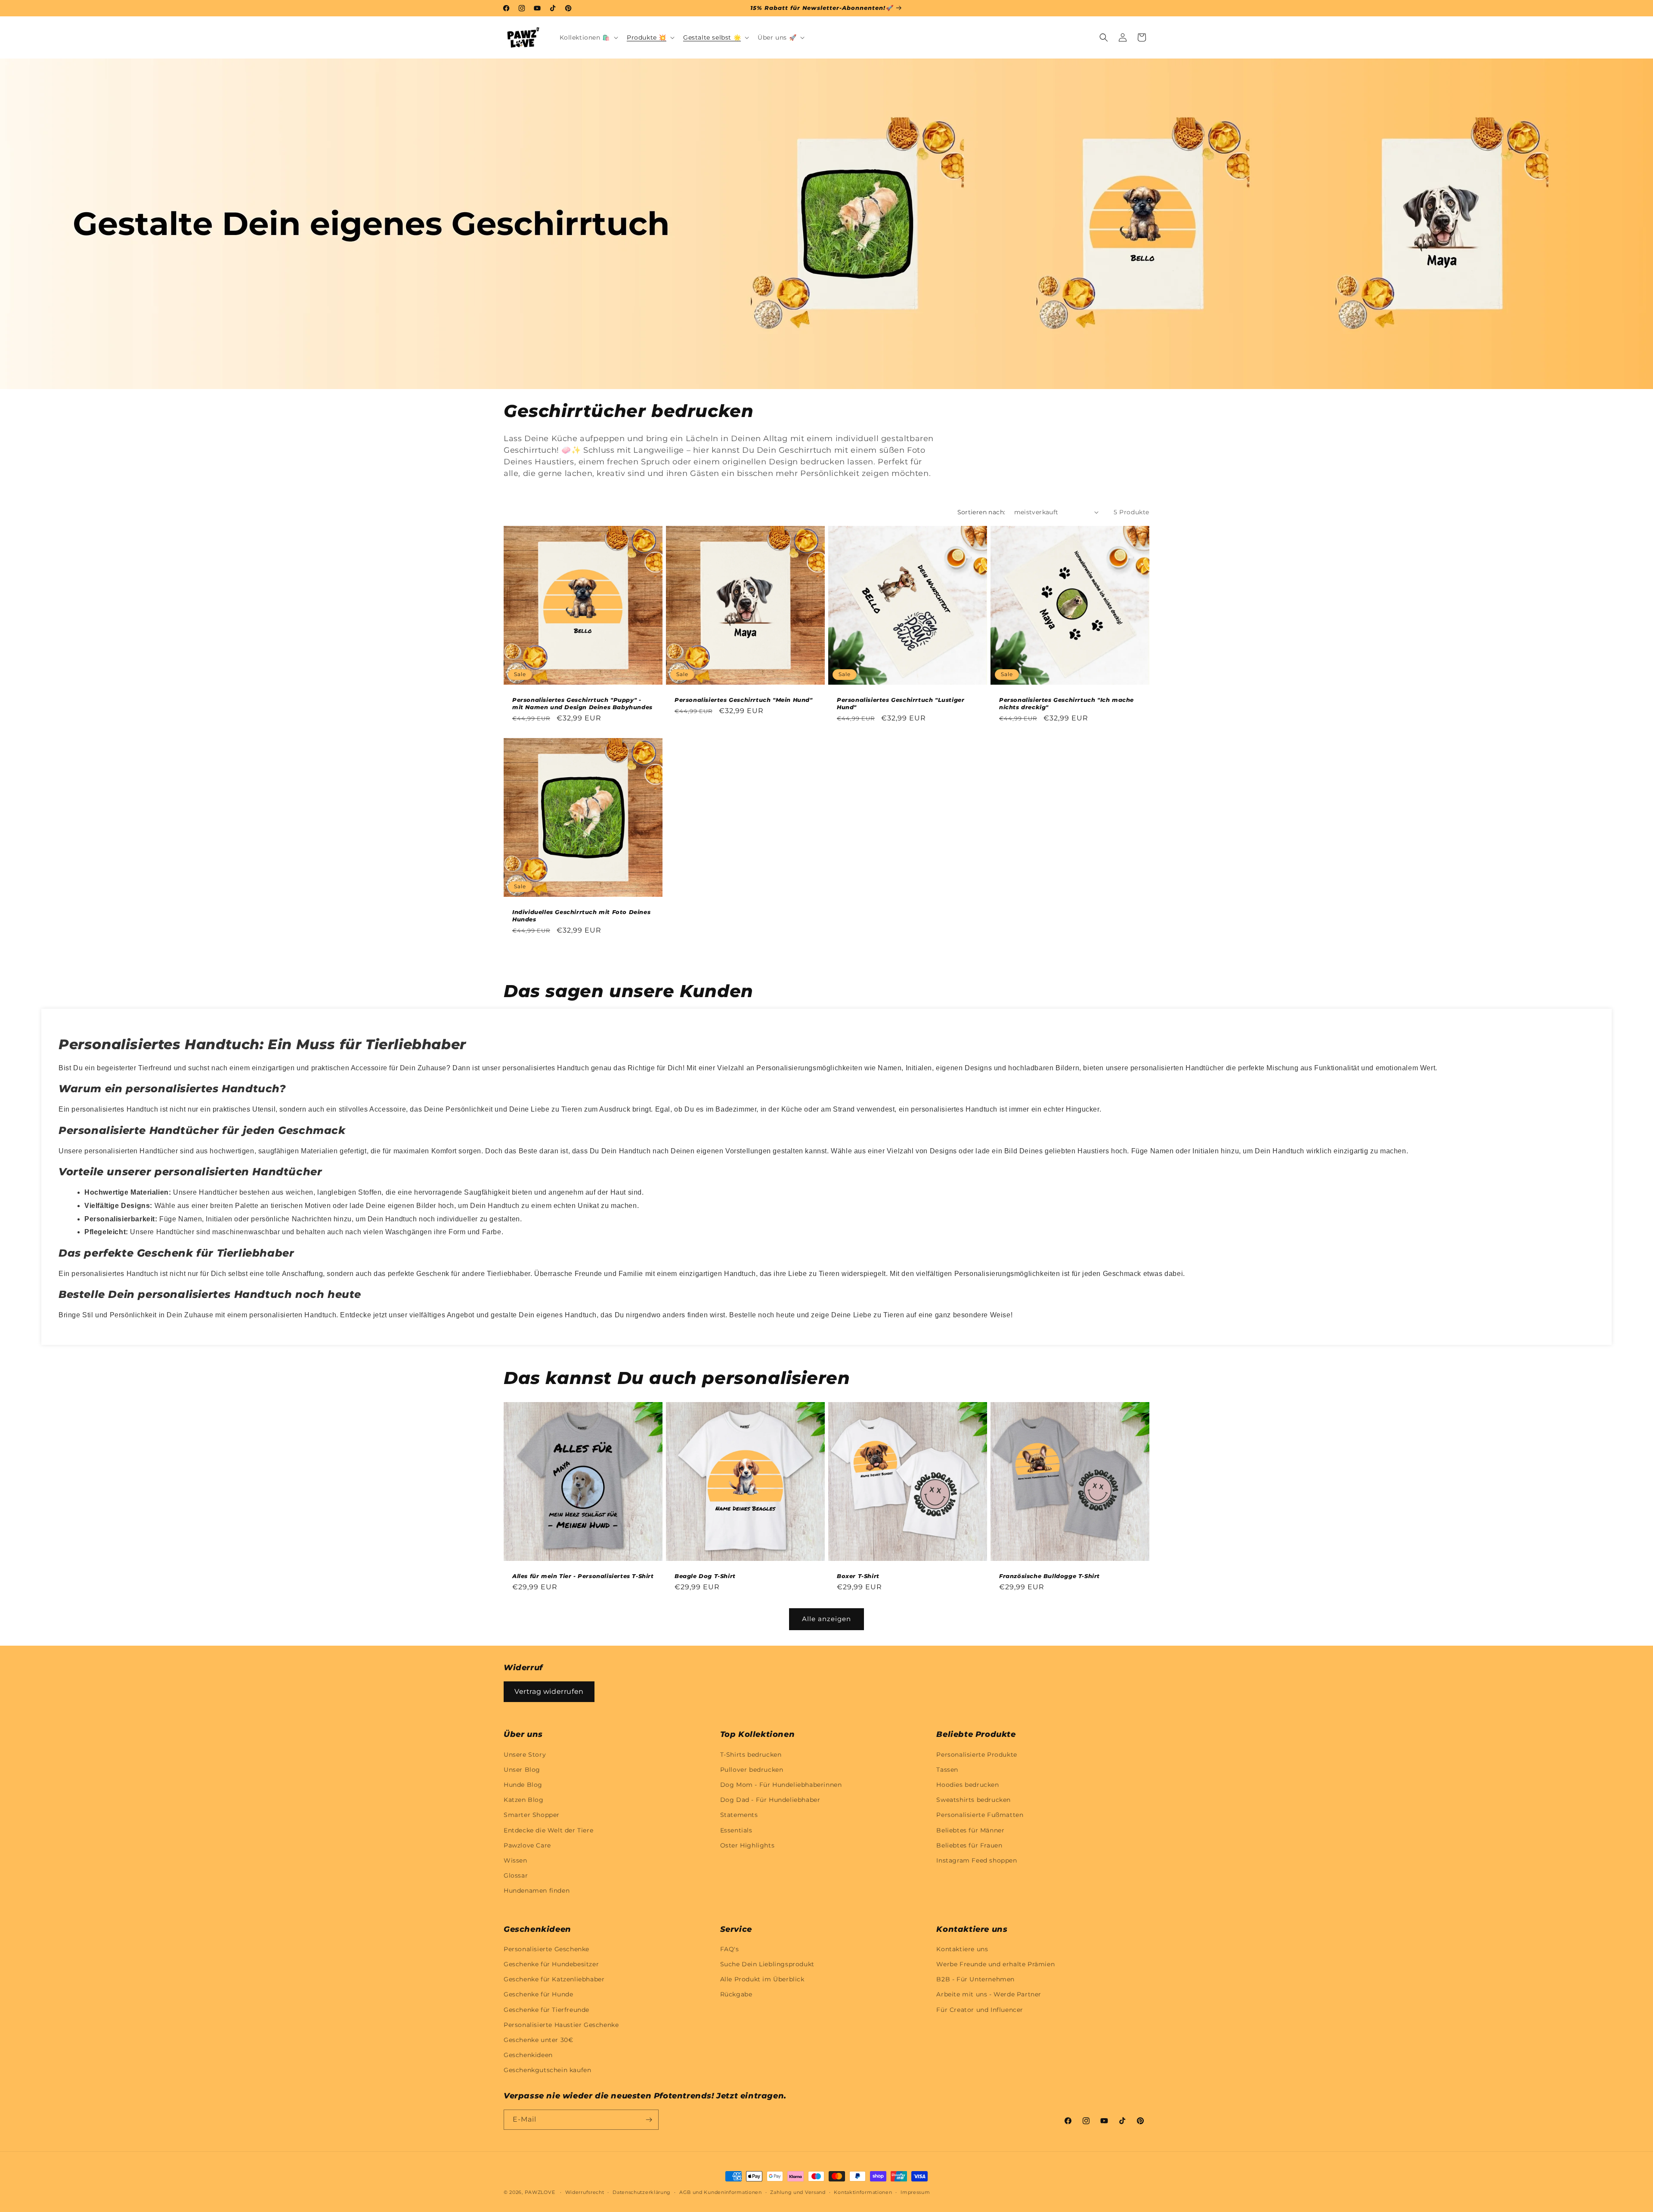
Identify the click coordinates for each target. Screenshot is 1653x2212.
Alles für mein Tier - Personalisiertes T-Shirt (583, 1576)
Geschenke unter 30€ (538, 2040)
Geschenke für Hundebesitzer (551, 1964)
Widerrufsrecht (585, 2192)
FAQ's (730, 1949)
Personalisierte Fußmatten (980, 1815)
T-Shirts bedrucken (751, 1755)
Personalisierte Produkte (977, 1755)
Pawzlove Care (527, 1845)
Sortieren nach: (981, 512)
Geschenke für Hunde (538, 1994)
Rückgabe (736, 1994)
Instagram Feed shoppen (977, 1860)
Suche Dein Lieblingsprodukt (767, 1964)
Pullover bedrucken (752, 1770)
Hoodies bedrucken (967, 1785)
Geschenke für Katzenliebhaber (554, 1979)
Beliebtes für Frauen (969, 1845)
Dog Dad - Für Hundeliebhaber (770, 1800)
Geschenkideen (528, 2055)
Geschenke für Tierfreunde (546, 2010)
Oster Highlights (748, 1845)
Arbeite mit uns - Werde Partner (989, 1994)
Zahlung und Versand (798, 2192)
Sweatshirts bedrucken (974, 1800)
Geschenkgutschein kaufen (547, 2070)
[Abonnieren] (649, 2120)
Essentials (736, 1830)
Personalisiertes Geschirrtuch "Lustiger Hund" (901, 703)
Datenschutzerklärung (642, 2192)
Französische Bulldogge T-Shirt (1049, 1576)
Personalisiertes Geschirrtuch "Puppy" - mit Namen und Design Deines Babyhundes (582, 703)
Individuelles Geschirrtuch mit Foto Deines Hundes (581, 916)
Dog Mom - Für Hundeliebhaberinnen (781, 1785)
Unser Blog (522, 1770)
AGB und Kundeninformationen (721, 2192)
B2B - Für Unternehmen (975, 1979)
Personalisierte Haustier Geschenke (561, 2025)
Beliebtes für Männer (970, 1830)
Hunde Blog (523, 1785)
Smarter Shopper (532, 1815)
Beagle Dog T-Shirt (705, 1576)
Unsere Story (525, 1755)
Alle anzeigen (826, 1619)
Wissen (515, 1860)
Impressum (915, 2192)
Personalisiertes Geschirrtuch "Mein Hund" (744, 700)
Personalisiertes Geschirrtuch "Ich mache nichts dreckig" (1066, 703)
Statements (739, 1815)
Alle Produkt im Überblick (762, 1979)
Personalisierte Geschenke (546, 1949)
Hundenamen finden (537, 1891)
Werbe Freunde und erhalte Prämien (995, 1964)
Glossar (516, 1875)
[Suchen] (1104, 37)
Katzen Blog (524, 1800)
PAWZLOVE (540, 2192)
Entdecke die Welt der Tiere (548, 1830)
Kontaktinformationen (863, 2192)
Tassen (947, 1770)
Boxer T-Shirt (858, 1576)
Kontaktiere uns (962, 1949)
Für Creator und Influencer (980, 2010)
